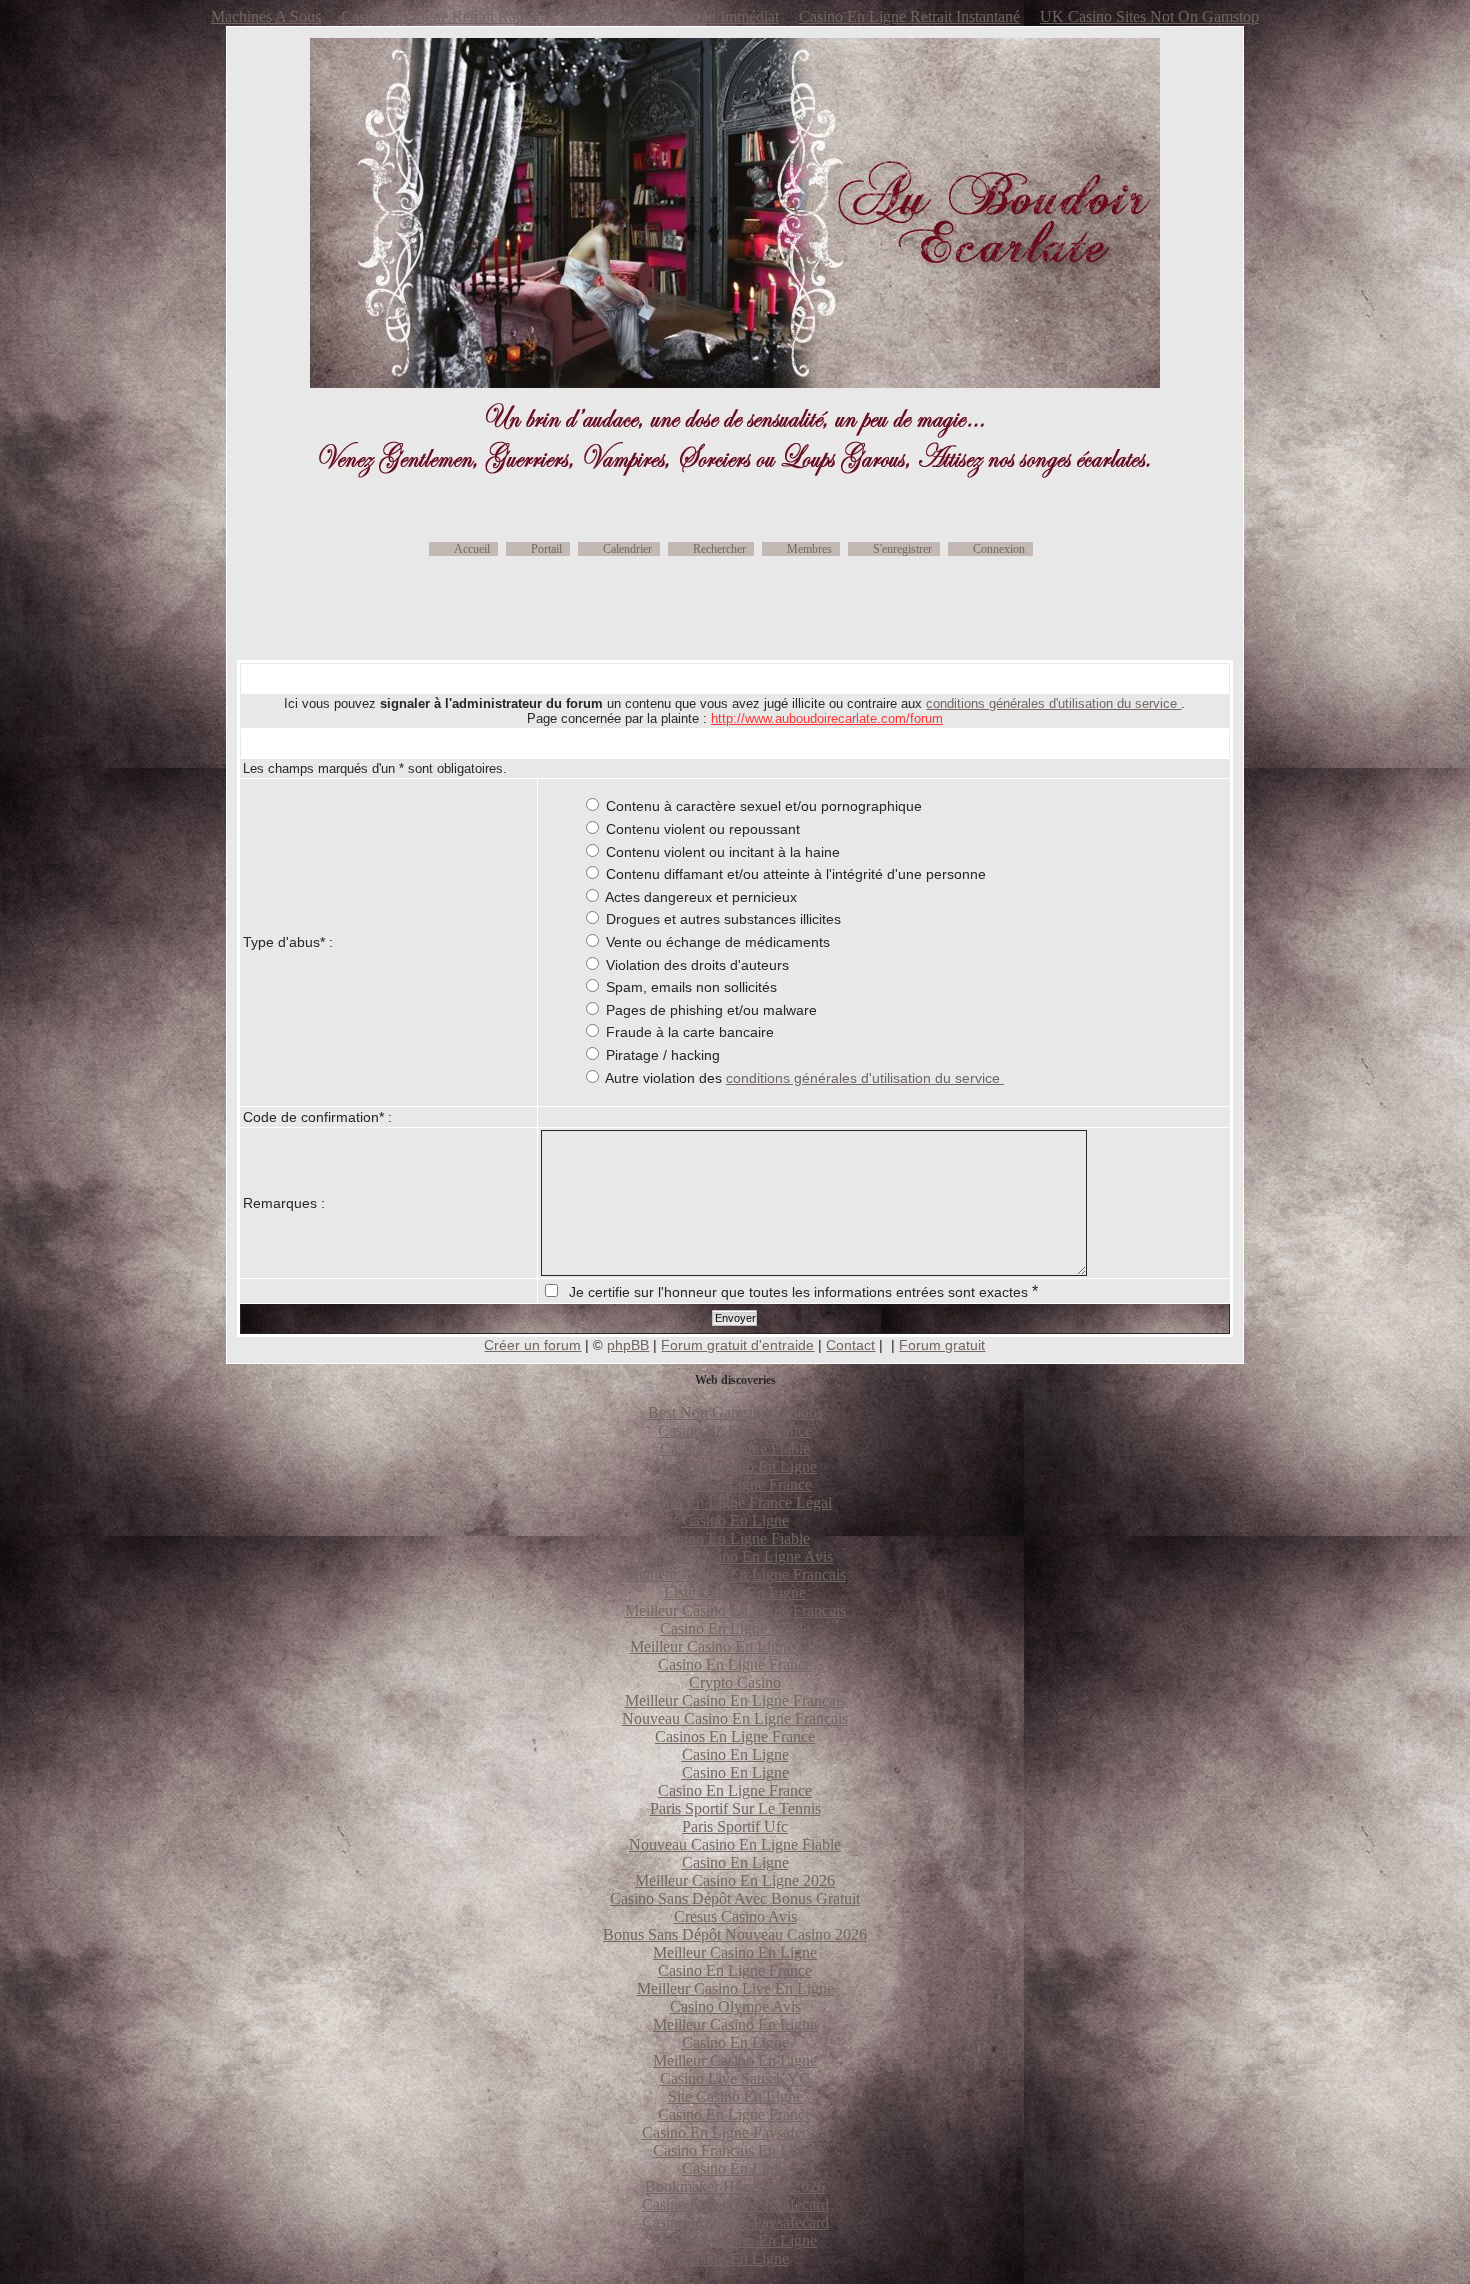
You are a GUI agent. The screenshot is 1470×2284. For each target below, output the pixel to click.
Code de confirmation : (317, 1117)
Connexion (999, 549)
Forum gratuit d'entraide (737, 1345)
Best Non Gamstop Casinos (735, 1412)
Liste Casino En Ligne (735, 1592)
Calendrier (627, 549)
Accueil (472, 549)
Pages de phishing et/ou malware (711, 1010)
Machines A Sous (266, 16)
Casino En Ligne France (735, 1430)
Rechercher (719, 549)
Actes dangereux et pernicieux (701, 897)
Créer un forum (532, 1345)
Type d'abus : (288, 942)
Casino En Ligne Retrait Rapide (442, 16)
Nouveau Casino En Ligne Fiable (735, 1844)
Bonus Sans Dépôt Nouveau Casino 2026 (735, 1934)
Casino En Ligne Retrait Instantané (909, 16)
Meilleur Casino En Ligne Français (735, 1700)
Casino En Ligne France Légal (735, 1502)
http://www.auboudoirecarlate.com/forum (827, 718)
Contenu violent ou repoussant (703, 829)
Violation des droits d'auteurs (697, 965)
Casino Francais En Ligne (735, 2150)
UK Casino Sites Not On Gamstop (1149, 16)
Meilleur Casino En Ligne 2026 (735, 1880)
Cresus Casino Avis (735, 1916)
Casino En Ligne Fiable (735, 1448)
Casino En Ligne (735, 1520)
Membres (809, 549)
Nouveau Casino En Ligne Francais (735, 1718)
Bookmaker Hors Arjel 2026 (735, 2186)
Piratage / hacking (663, 1055)
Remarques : (284, 1203)
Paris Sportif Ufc (735, 1826)
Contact (850, 1345)
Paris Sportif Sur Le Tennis (735, 1808)
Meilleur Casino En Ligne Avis (735, 1556)
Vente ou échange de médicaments (718, 942)
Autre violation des (804, 1078)
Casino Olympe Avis (735, 2006)
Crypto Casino (735, 1682)
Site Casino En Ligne (735, 2096)
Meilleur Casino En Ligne (735, 1466)
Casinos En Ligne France (735, 1736)
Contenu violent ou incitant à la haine (723, 852)
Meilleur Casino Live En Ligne (735, 1988)
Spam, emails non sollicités (691, 987)
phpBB (628, 1345)
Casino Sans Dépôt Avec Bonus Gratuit (735, 1898)
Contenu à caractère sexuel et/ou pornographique (764, 806)
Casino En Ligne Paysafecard (735, 2132)
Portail (546, 549)
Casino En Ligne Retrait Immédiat (671, 16)
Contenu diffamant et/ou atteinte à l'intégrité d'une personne (796, 874)
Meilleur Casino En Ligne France (735, 1646)
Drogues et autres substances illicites (723, 919)
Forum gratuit (942, 1345)
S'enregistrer (902, 549)
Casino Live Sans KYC (735, 2078)
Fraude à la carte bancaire (690, 1032)
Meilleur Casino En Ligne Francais (735, 1574)
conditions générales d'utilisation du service (1053, 703)
